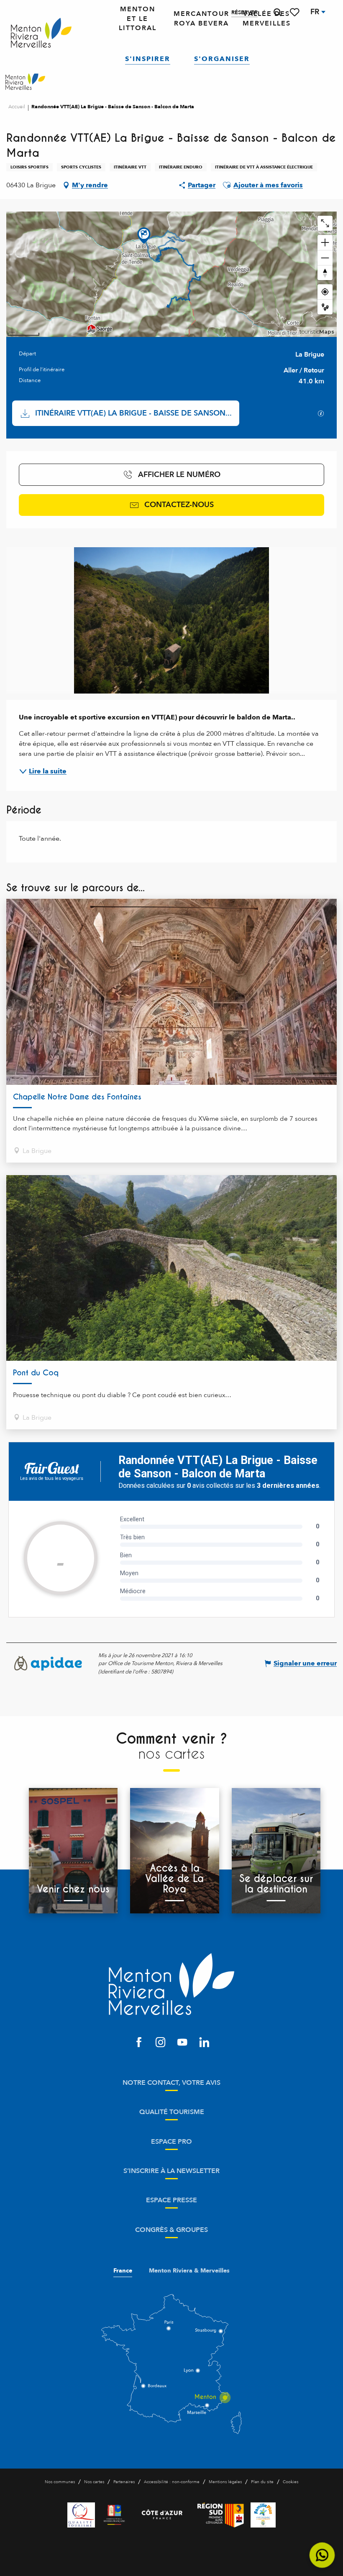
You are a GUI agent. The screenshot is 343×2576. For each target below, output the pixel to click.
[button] (277, 12)
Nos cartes (94, 2482)
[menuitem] (41, 33)
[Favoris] (295, 12)
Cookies (291, 2482)
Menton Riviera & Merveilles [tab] (189, 2271)
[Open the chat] (322, 2555)
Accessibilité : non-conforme (172, 2482)
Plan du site (262, 2482)
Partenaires (124, 2482)
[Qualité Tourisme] (81, 2515)
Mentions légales (225, 2482)
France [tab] (123, 2271)
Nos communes (60, 2482)
